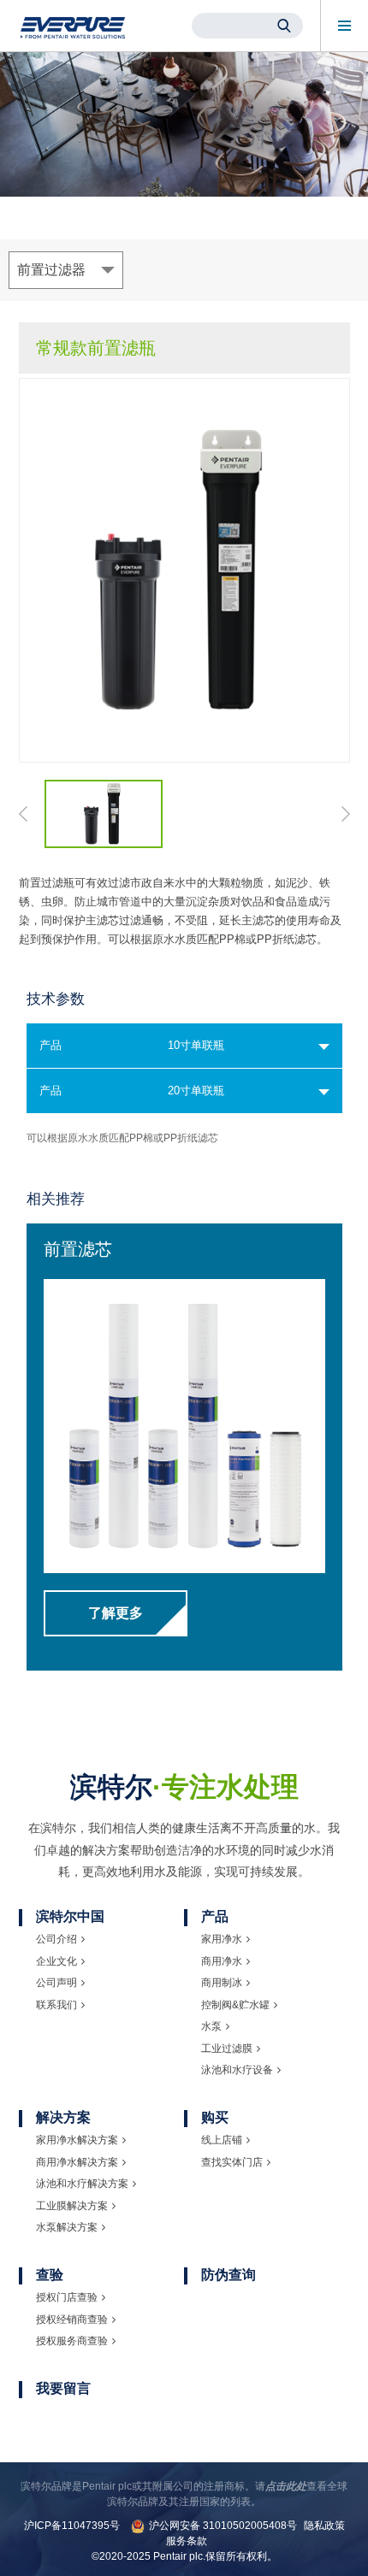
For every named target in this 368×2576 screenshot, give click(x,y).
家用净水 (222, 1939)
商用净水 (222, 1961)
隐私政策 (324, 2526)
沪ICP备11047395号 (72, 2526)
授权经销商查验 (72, 2320)
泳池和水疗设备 (237, 2070)
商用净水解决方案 (77, 2162)
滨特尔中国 (70, 1916)
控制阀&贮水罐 (235, 2005)
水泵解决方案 (67, 2227)
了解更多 (116, 1613)
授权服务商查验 (72, 2341)
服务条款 (187, 2541)
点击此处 (286, 2486)
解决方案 (63, 2117)
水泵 (211, 2026)
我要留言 (63, 2388)
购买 (215, 2117)
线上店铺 (222, 2140)
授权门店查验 (67, 2297)
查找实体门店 (232, 2162)
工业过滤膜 (227, 2048)
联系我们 (56, 2005)
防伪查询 (229, 2275)
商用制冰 (222, 1983)
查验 (50, 2275)
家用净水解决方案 (77, 2140)
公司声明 (56, 1983)
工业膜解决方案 (72, 2206)
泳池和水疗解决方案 (82, 2184)
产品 (215, 1916)
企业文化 (56, 1961)
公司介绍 (56, 1939)
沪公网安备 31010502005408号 (223, 2526)
